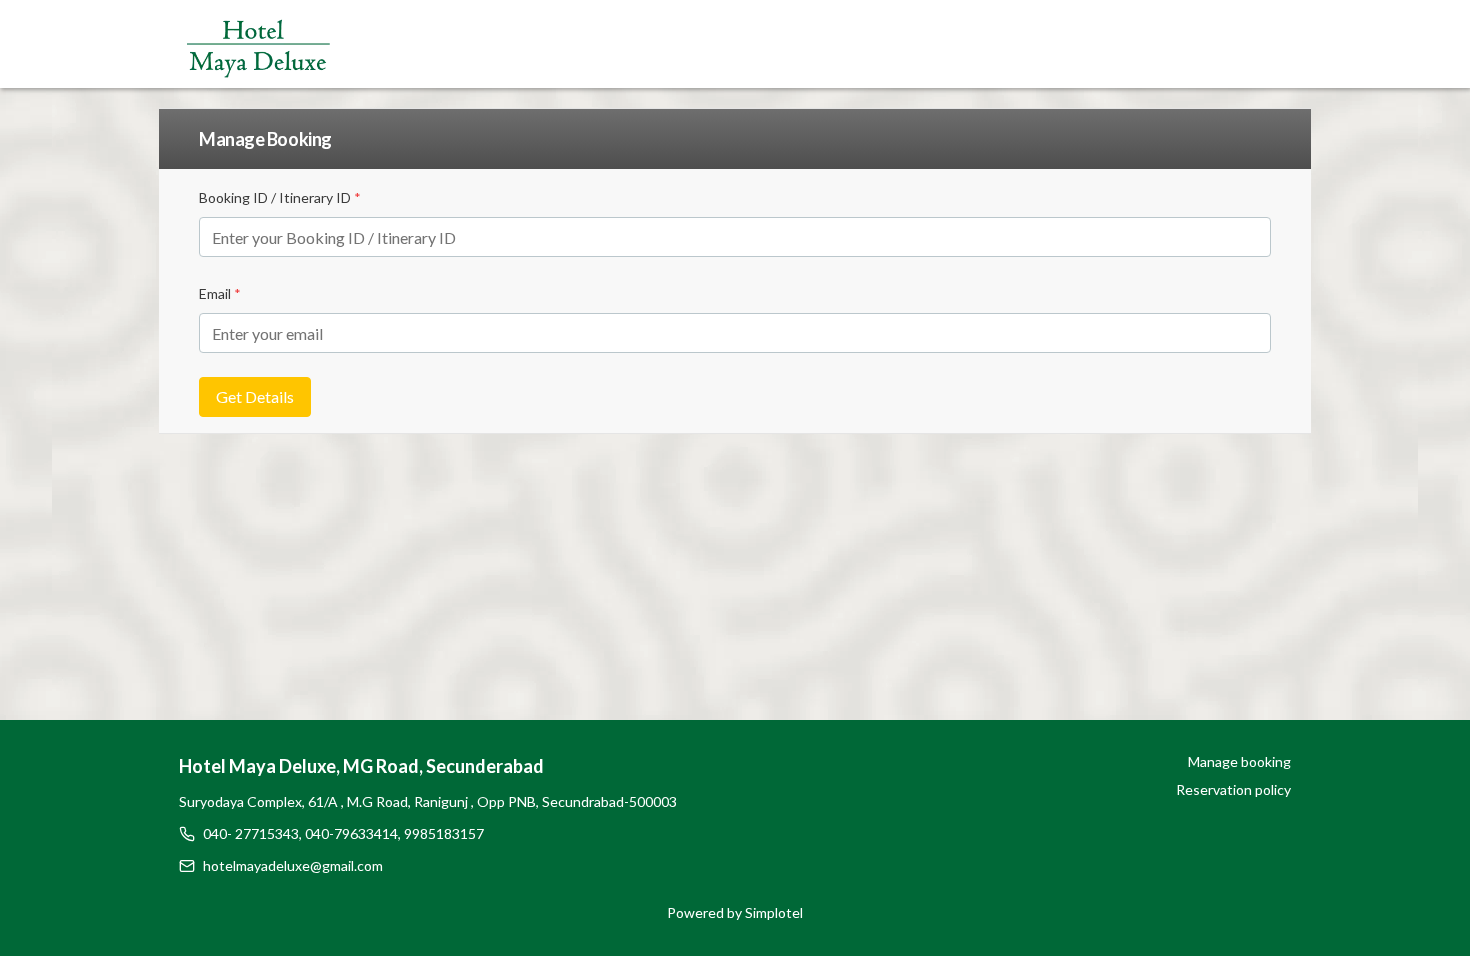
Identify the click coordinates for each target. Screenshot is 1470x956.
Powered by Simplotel (735, 912)
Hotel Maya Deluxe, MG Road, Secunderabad (361, 766)
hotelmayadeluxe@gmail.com (293, 865)
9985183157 (444, 833)
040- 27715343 (251, 833)
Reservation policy (1233, 789)
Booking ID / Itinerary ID (280, 197)
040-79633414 (351, 833)
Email (220, 293)
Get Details (255, 396)
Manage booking (1239, 761)
